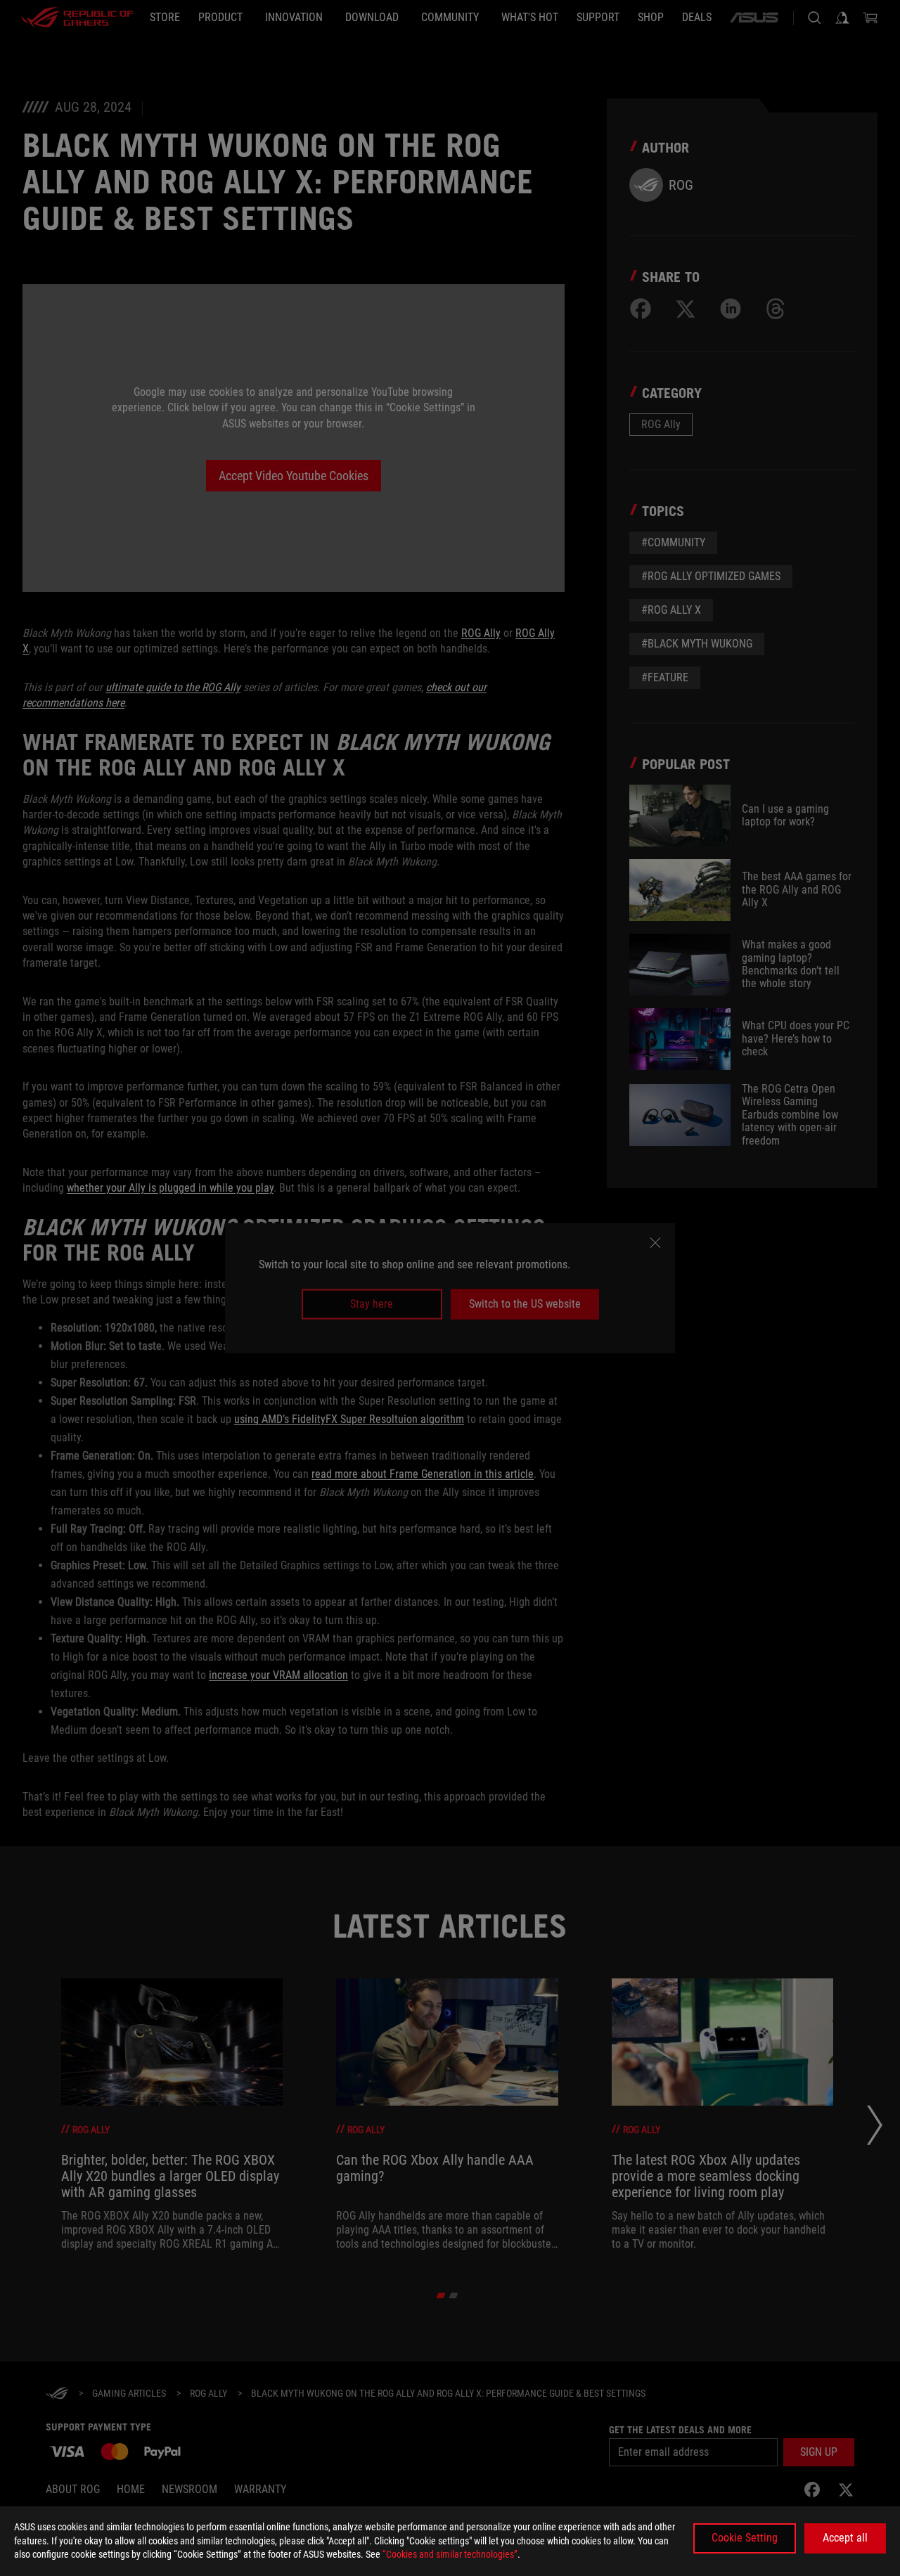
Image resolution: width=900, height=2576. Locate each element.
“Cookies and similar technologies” (450, 2554)
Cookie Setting (745, 2538)
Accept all (845, 2538)
